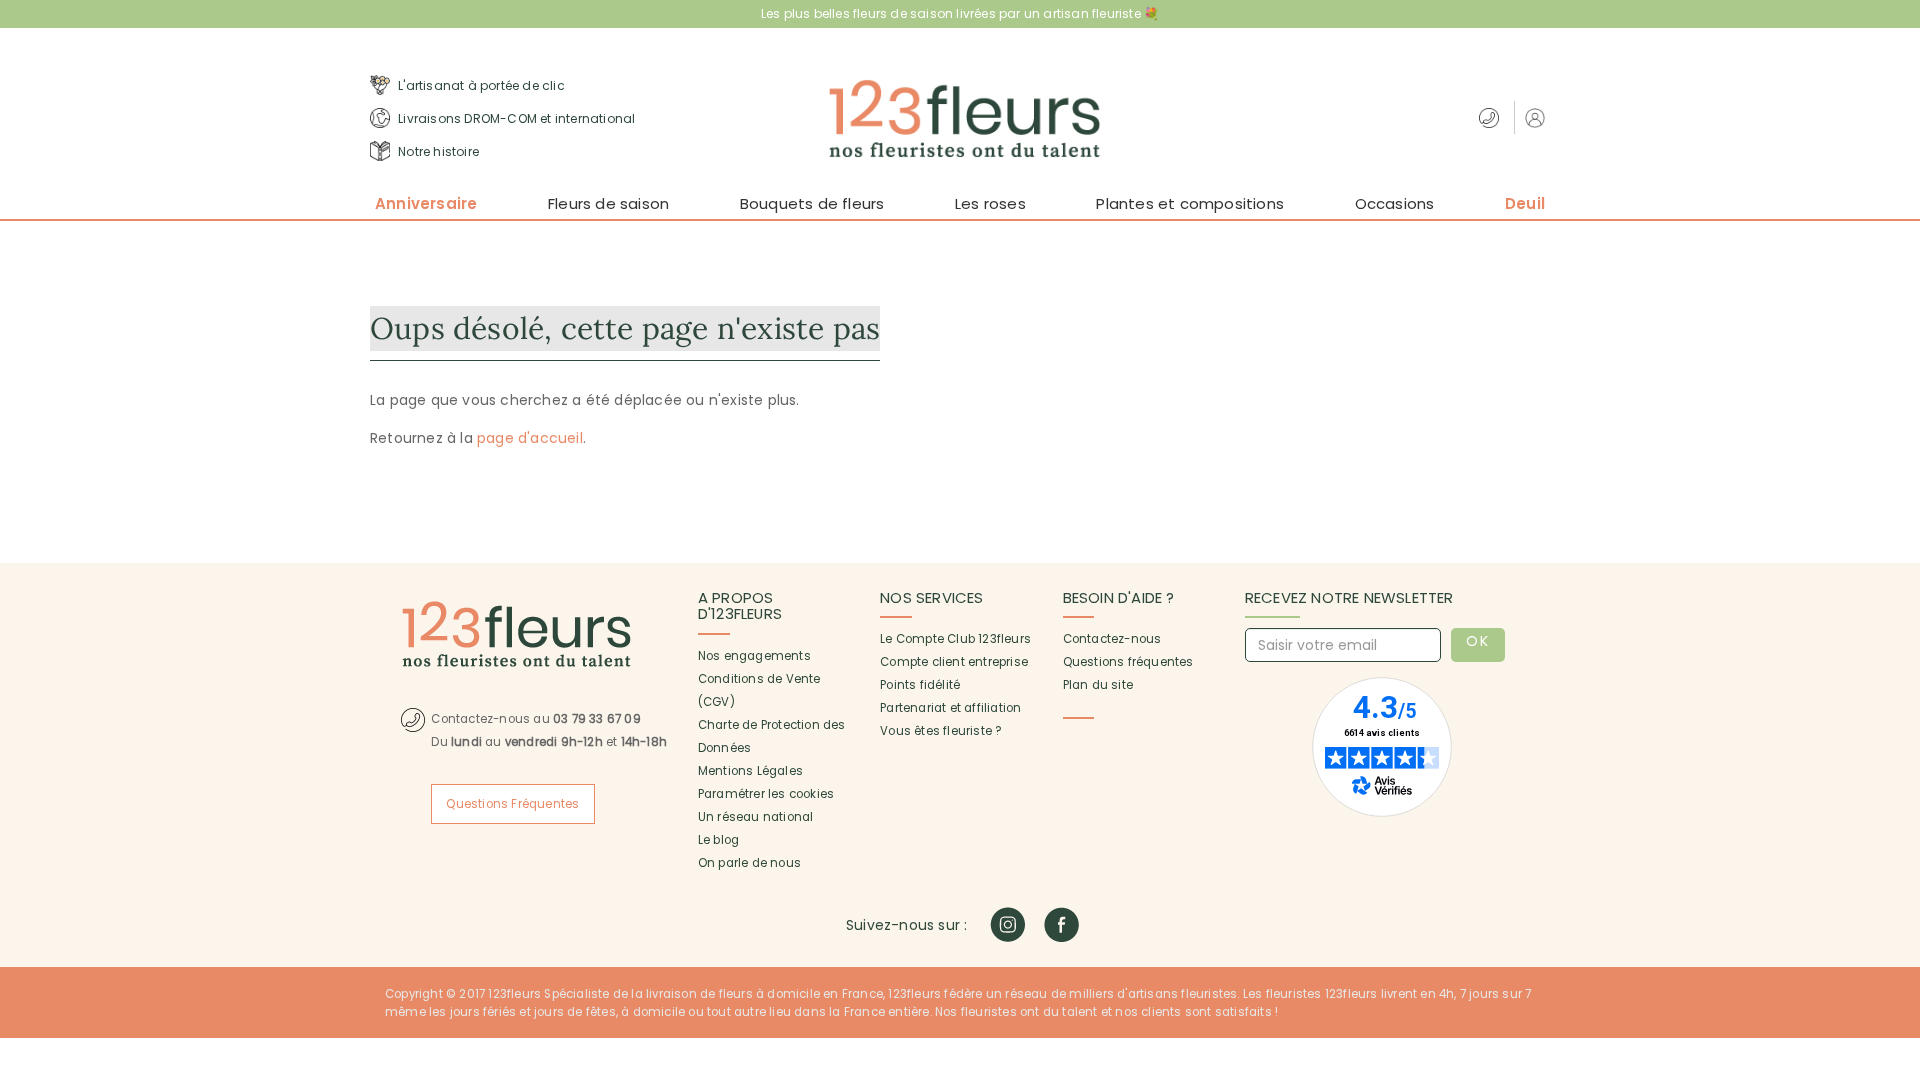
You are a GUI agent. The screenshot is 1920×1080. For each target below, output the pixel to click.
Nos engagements (754, 656)
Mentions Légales (750, 771)
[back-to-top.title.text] (1895, 885)
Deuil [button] (1525, 203)
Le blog (718, 840)
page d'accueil (530, 438)
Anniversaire (426, 203)
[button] (1537, 117)
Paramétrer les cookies (766, 794)
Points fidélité (920, 685)
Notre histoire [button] (437, 151)
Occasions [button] (1395, 203)
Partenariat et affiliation (950, 708)
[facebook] (1061, 924)
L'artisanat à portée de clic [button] (480, 85)
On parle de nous (749, 863)
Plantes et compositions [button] (1190, 203)
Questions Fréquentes (512, 804)
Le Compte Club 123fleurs (955, 639)
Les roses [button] (990, 203)
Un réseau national (756, 817)
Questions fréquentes (1128, 662)
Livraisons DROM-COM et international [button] (515, 118)
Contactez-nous (1112, 639)
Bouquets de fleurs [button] (812, 203)
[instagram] (1007, 924)
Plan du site (1098, 685)
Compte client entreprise (954, 662)
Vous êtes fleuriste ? (940, 731)
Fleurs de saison (608, 203)
